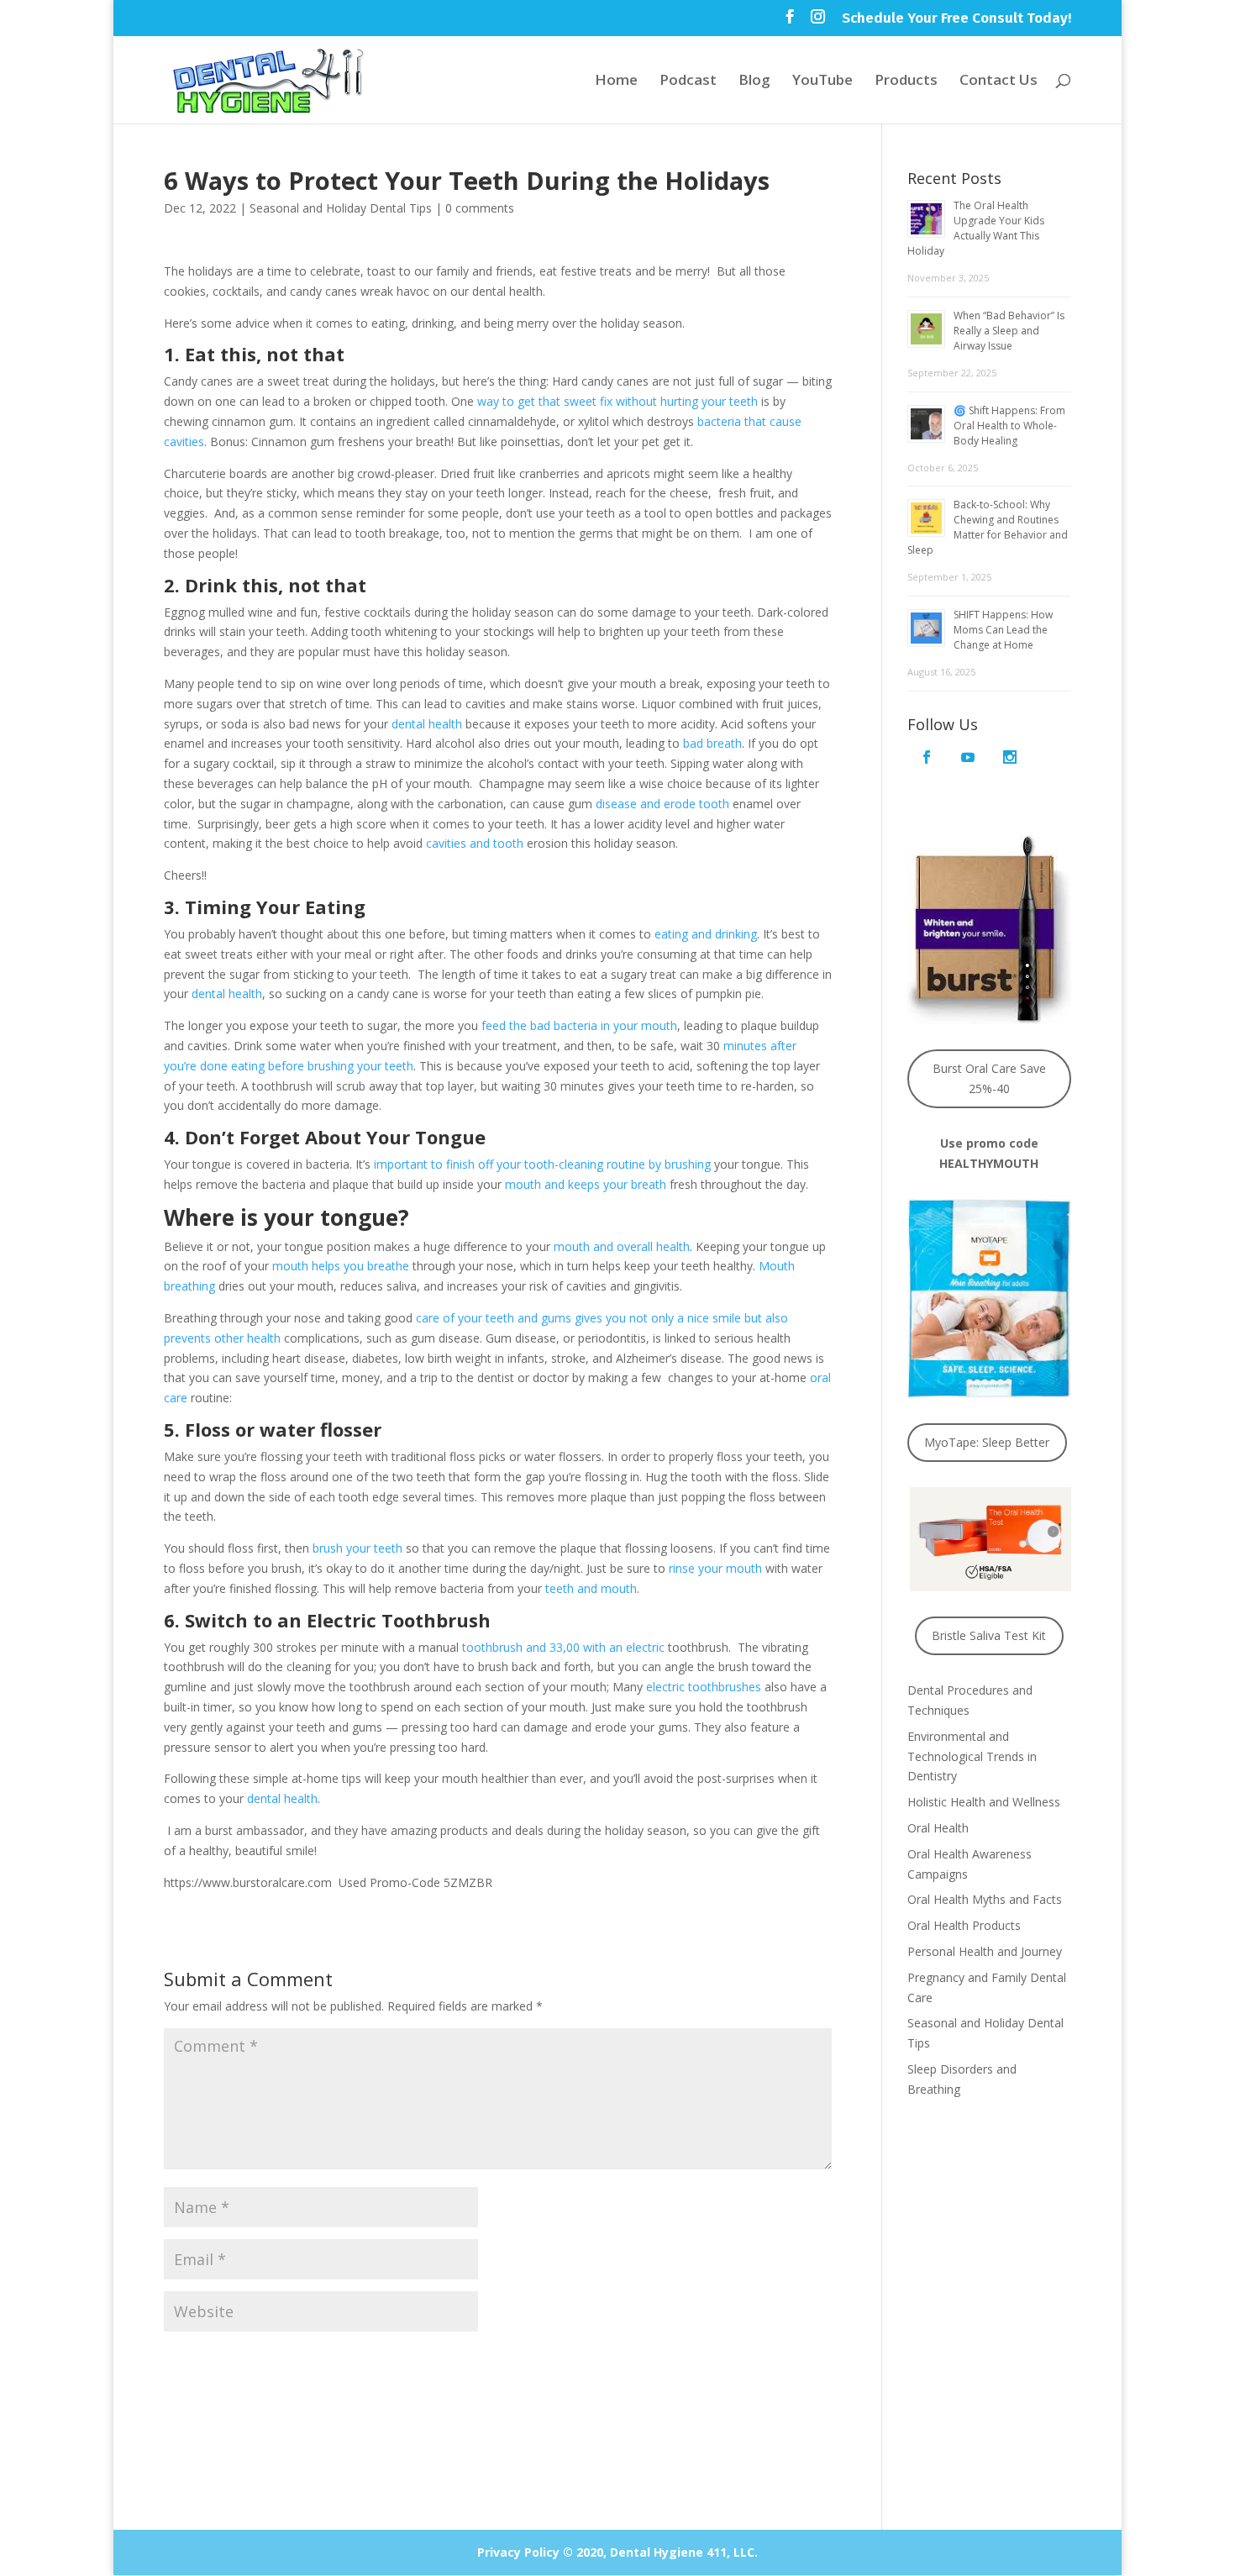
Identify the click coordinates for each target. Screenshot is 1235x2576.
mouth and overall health (622, 1246)
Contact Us (999, 81)
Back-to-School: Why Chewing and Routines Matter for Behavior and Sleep (988, 527)
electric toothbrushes (704, 1687)
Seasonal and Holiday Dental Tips (341, 208)
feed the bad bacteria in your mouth (579, 1025)
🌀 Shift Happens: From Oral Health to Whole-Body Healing (1009, 426)
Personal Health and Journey (985, 1951)
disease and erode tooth (662, 804)
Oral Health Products (964, 1925)
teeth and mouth (591, 1588)
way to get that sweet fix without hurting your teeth (617, 401)
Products (906, 81)
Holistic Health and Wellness (984, 1802)
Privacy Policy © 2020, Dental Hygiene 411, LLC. (617, 2552)
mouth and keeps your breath (586, 1184)
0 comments (480, 208)
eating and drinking (706, 934)
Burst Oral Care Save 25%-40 (989, 1078)
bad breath (712, 743)
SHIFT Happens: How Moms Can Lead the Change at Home (1003, 630)
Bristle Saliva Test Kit (989, 1635)
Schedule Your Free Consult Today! (956, 19)
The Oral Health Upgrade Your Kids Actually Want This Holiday (976, 228)
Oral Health (938, 1828)
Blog (754, 81)
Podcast (688, 81)
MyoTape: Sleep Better (987, 1442)
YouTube (822, 81)
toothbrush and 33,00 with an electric (563, 1647)
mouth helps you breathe (341, 1266)
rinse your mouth (715, 1568)
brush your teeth (357, 1548)
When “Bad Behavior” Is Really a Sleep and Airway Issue (1009, 331)
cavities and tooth (475, 843)
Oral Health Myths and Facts (985, 1899)
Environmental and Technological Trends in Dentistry (972, 1756)
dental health (427, 724)
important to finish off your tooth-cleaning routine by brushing (542, 1164)
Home (616, 81)
